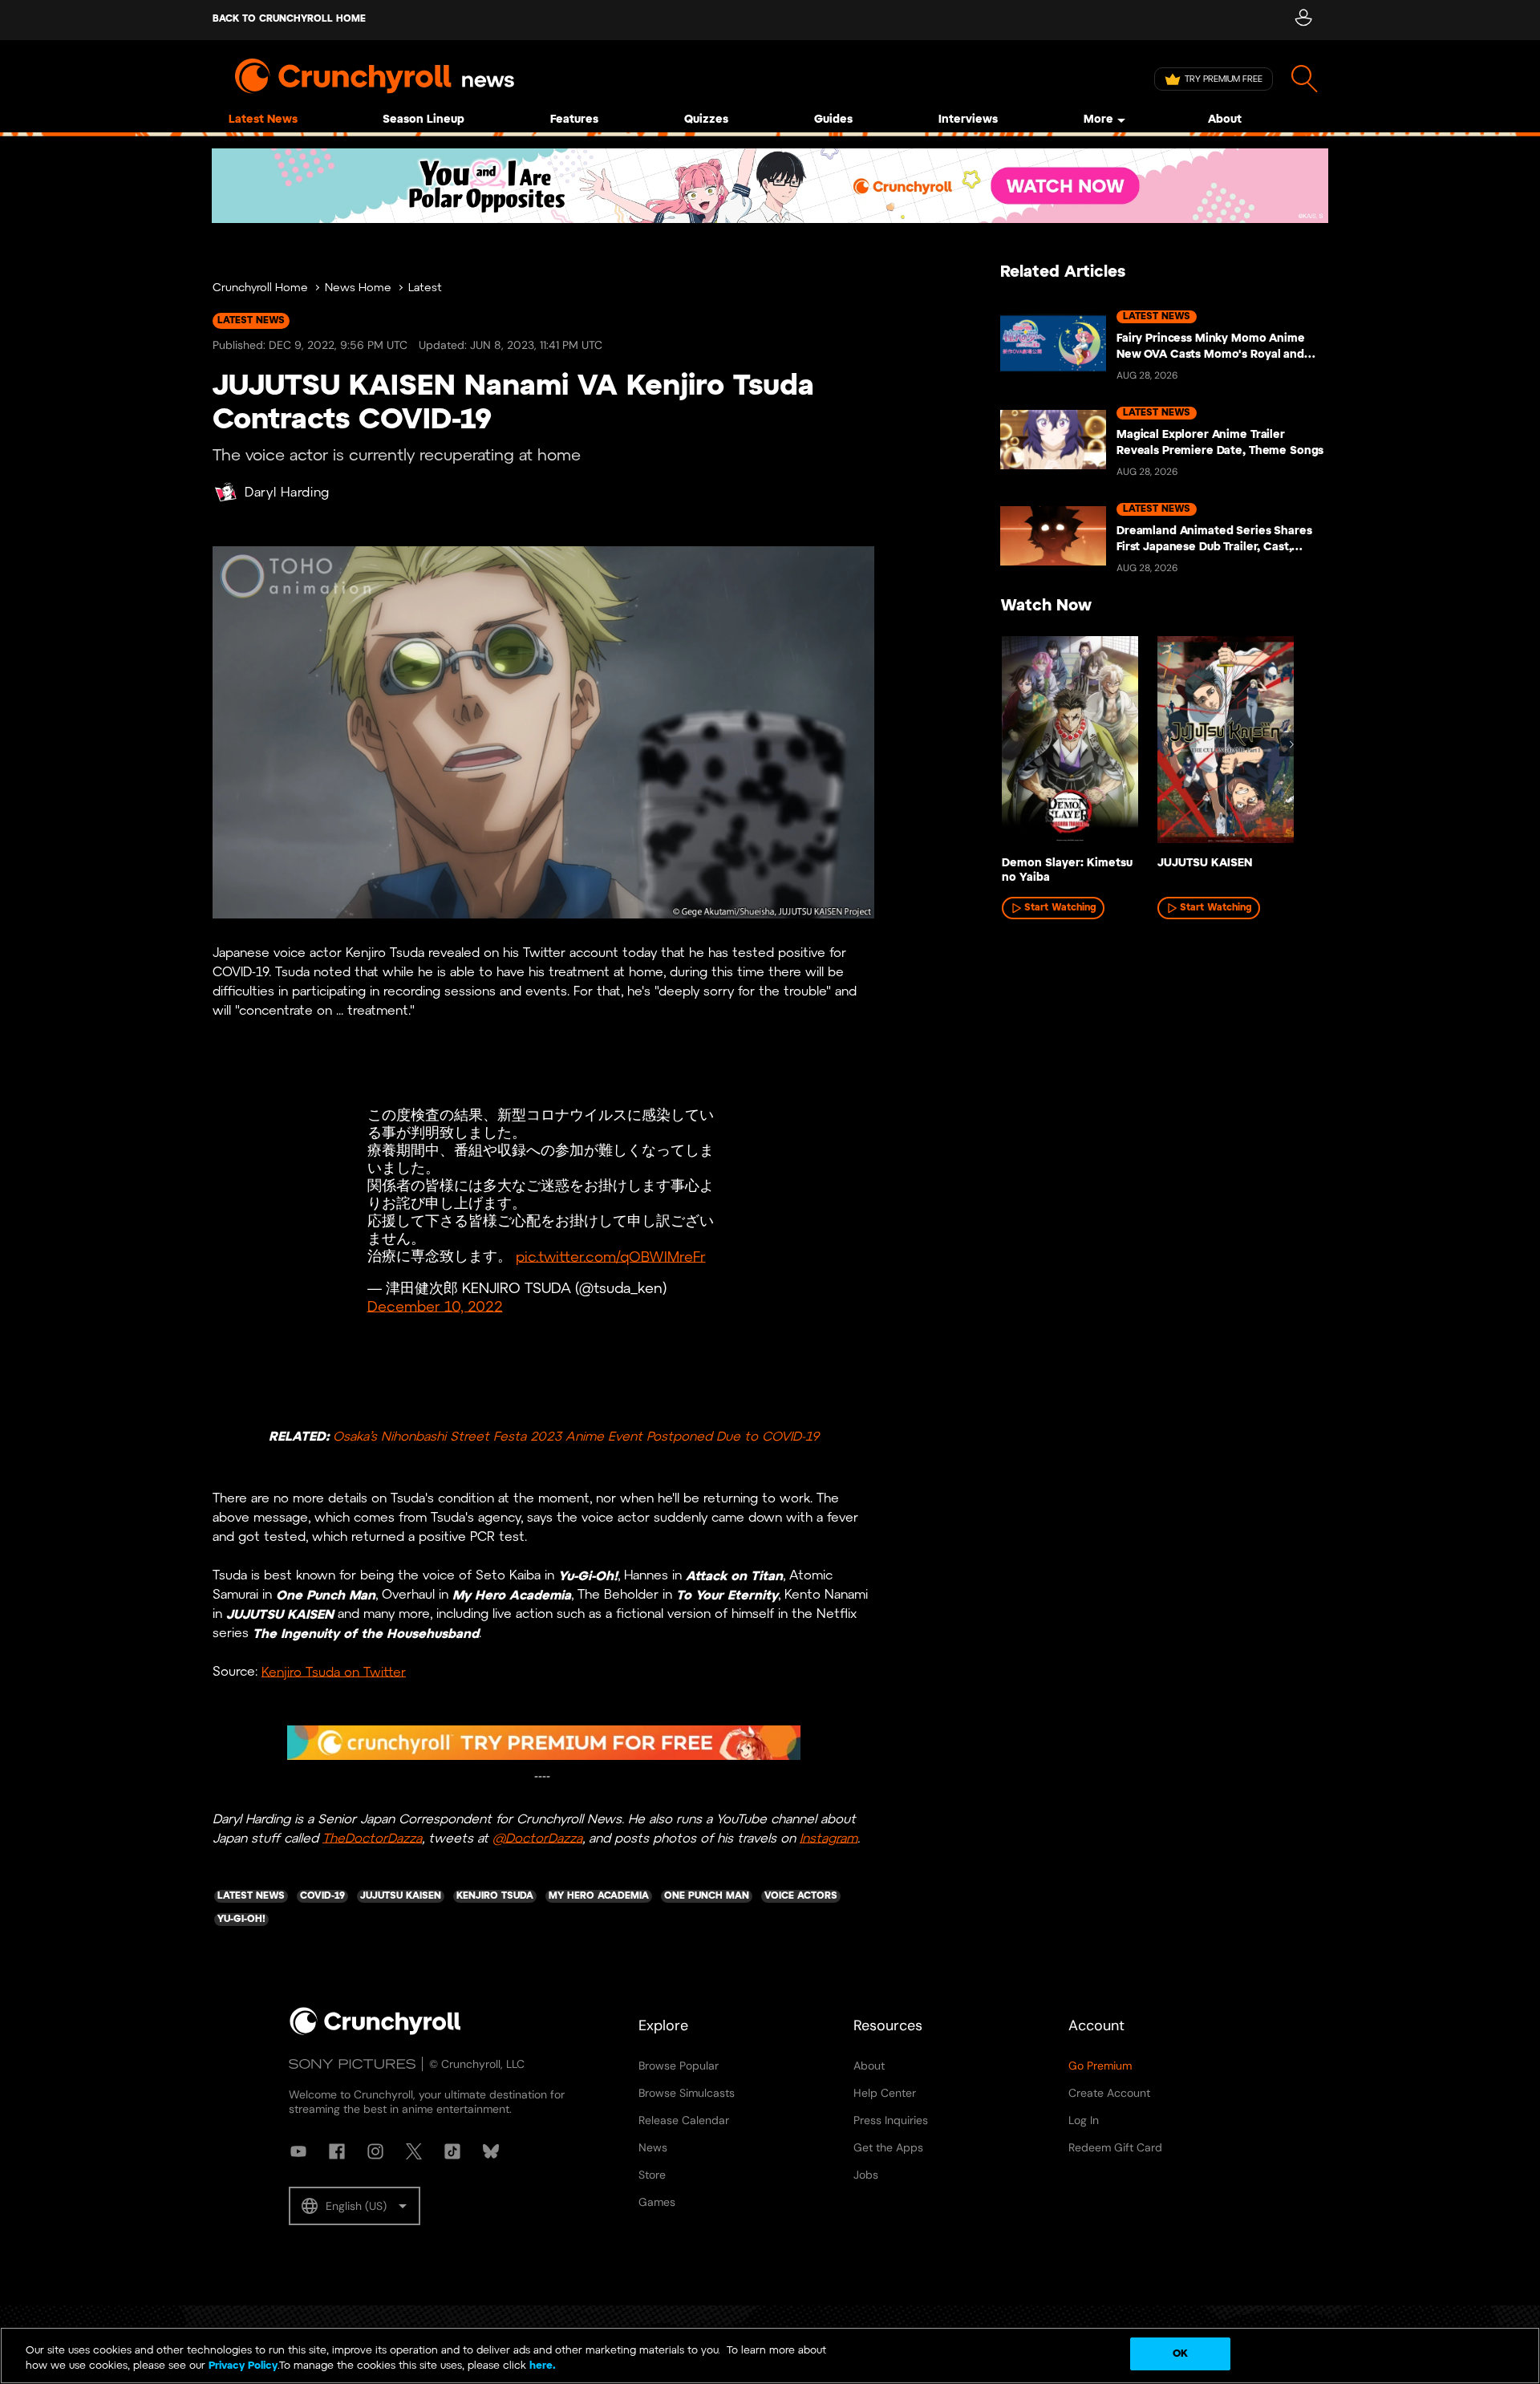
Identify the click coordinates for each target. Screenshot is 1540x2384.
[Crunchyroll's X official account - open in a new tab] (414, 2151)
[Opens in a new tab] (770, 186)
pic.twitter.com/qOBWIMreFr (611, 1257)
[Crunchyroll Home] (375, 2032)
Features (574, 120)
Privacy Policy (243, 2367)
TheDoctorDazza (372, 1838)
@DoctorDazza (537, 1838)
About (1225, 120)
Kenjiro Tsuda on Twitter (334, 1672)
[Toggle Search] (1305, 79)
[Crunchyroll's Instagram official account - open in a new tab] (375, 2151)
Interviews (968, 120)
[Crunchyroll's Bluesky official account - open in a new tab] (491, 2151)
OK (1180, 2354)
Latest (425, 288)
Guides (833, 120)
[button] (355, 2206)
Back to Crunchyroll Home (289, 19)
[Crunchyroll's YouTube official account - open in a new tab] (298, 2151)
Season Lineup (423, 120)
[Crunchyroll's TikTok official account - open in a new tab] (452, 2151)
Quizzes (706, 120)
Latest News (263, 120)
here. (541, 2367)
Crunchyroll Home (260, 288)
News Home (358, 288)
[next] (1291, 744)
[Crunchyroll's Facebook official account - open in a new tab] (337, 2151)
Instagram (829, 1838)
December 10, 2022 (435, 1307)
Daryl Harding (287, 493)
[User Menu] (1303, 20)
